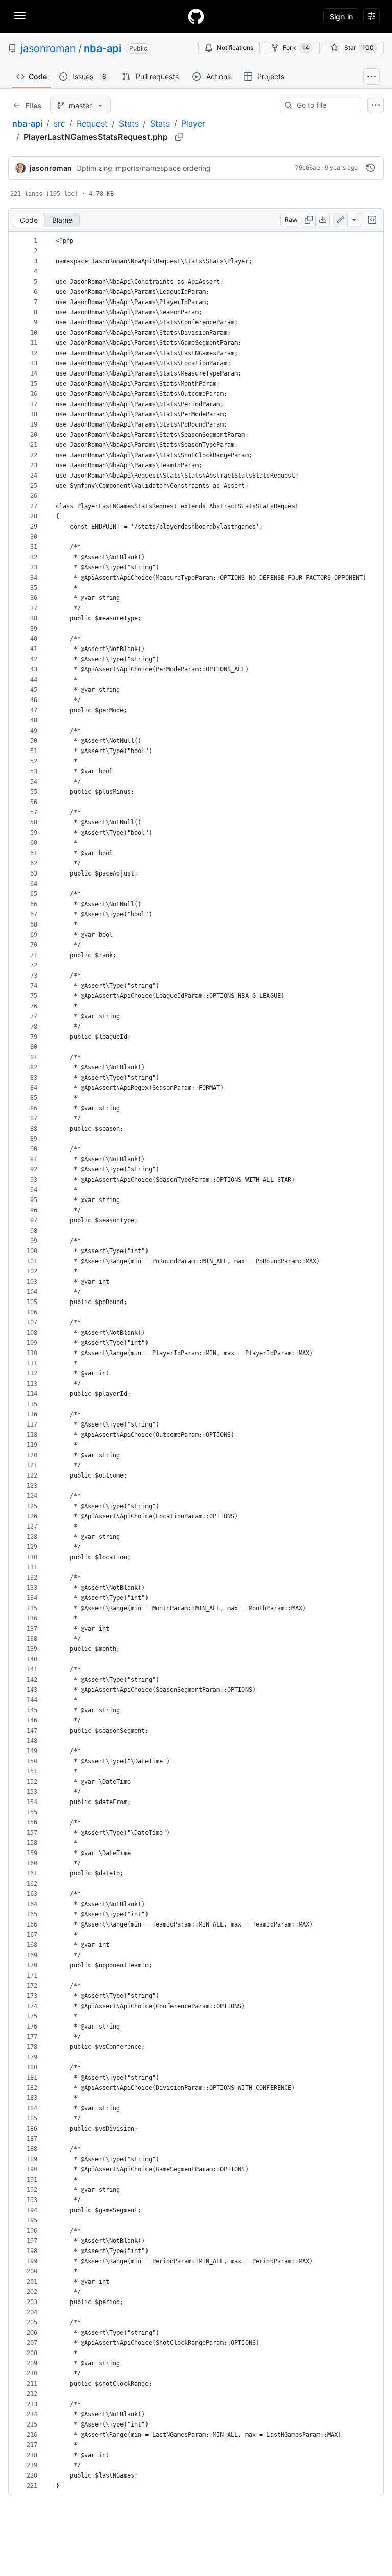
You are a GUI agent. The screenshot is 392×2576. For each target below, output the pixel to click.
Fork (296, 48)
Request (92, 123)
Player (193, 123)
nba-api (103, 48)
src (59, 123)
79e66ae (308, 168)
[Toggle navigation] (20, 16)
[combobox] (325, 105)
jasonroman (48, 48)
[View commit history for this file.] (371, 168)
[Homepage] (196, 16)
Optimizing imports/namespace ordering (143, 168)
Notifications (235, 48)
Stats (129, 123)
